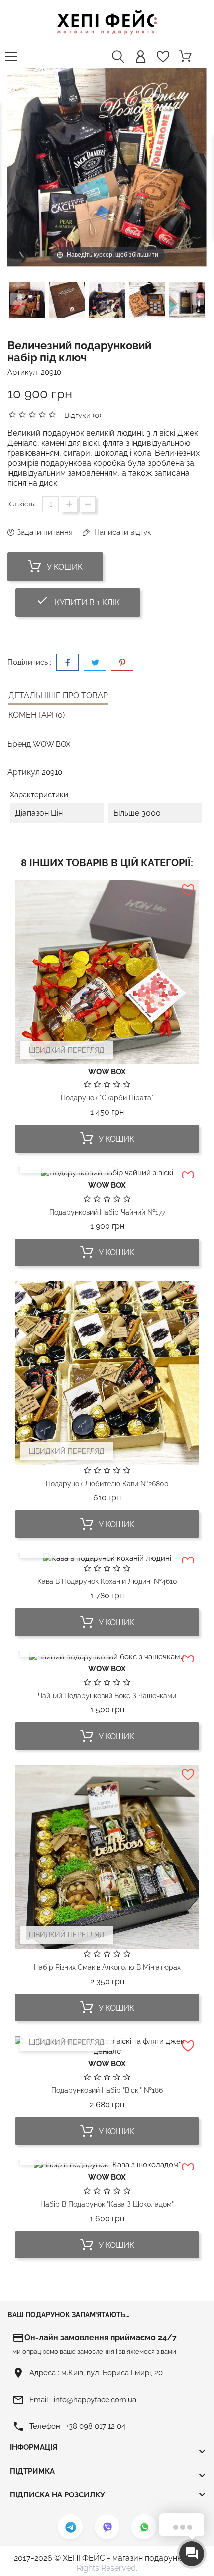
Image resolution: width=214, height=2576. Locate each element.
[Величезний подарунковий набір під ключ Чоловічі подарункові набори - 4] (147, 301)
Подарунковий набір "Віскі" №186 (107, 2090)
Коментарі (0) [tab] (37, 715)
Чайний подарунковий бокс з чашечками (107, 1696)
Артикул (24, 772)
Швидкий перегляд (66, 1050)
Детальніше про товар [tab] (58, 696)
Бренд (19, 744)
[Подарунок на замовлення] (67, 301)
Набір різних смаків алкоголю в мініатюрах (107, 1967)
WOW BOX (52, 744)
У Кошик (64, 567)
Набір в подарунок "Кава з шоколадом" (107, 2204)
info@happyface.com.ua (95, 2400)
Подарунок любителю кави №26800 (107, 1484)
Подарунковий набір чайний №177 (107, 1212)
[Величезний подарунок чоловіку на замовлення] (27, 301)
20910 (51, 372)
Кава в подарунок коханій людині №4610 (107, 1581)
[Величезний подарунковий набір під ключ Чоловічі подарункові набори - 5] (187, 301)
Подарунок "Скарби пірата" (107, 1098)
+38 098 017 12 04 (96, 2426)
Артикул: (23, 372)
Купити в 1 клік (88, 601)
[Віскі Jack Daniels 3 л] (107, 301)
